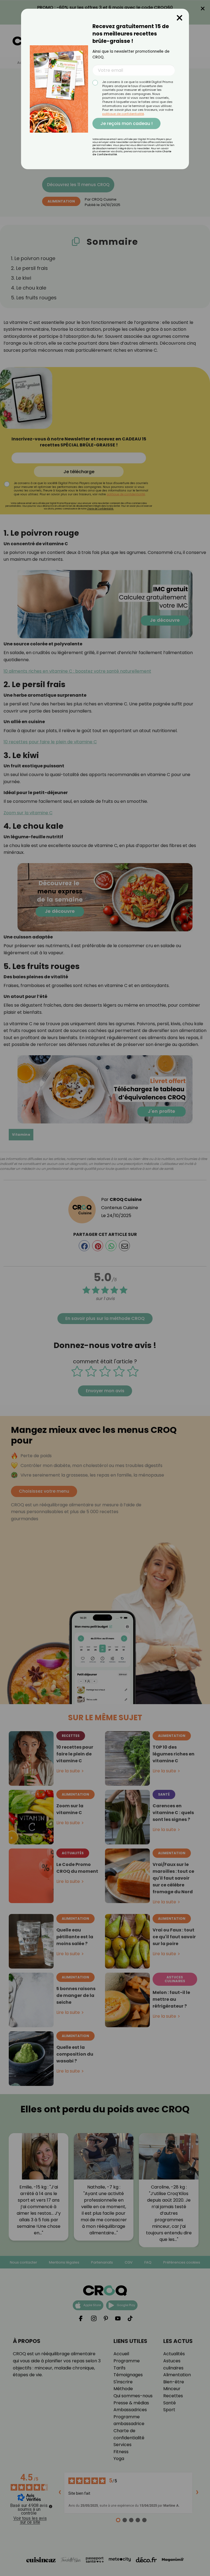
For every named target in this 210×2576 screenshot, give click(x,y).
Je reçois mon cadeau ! (126, 123)
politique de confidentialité (123, 114)
